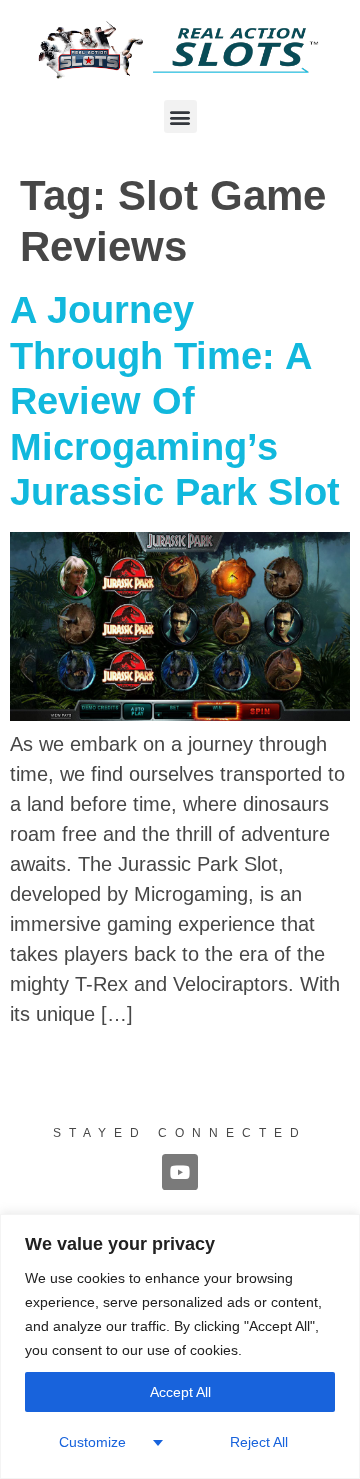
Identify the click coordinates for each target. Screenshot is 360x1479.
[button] (180, 116)
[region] (180, 1346)
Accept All (180, 1392)
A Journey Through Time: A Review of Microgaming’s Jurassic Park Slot (175, 401)
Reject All (259, 1442)
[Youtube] (180, 1172)
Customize (92, 1442)
